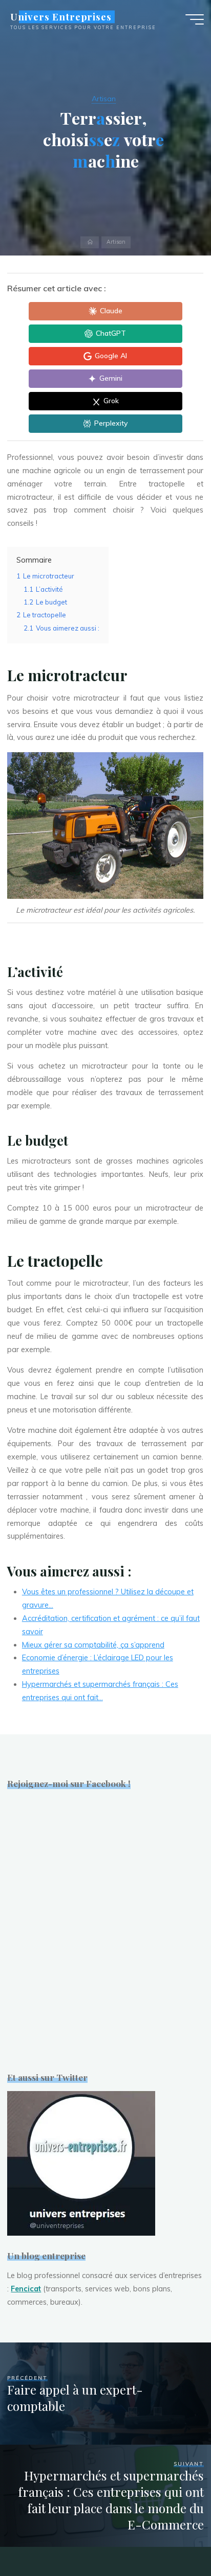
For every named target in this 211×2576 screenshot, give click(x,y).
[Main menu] (195, 19)
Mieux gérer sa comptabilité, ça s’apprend (93, 1645)
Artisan (104, 99)
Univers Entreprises (61, 17)
